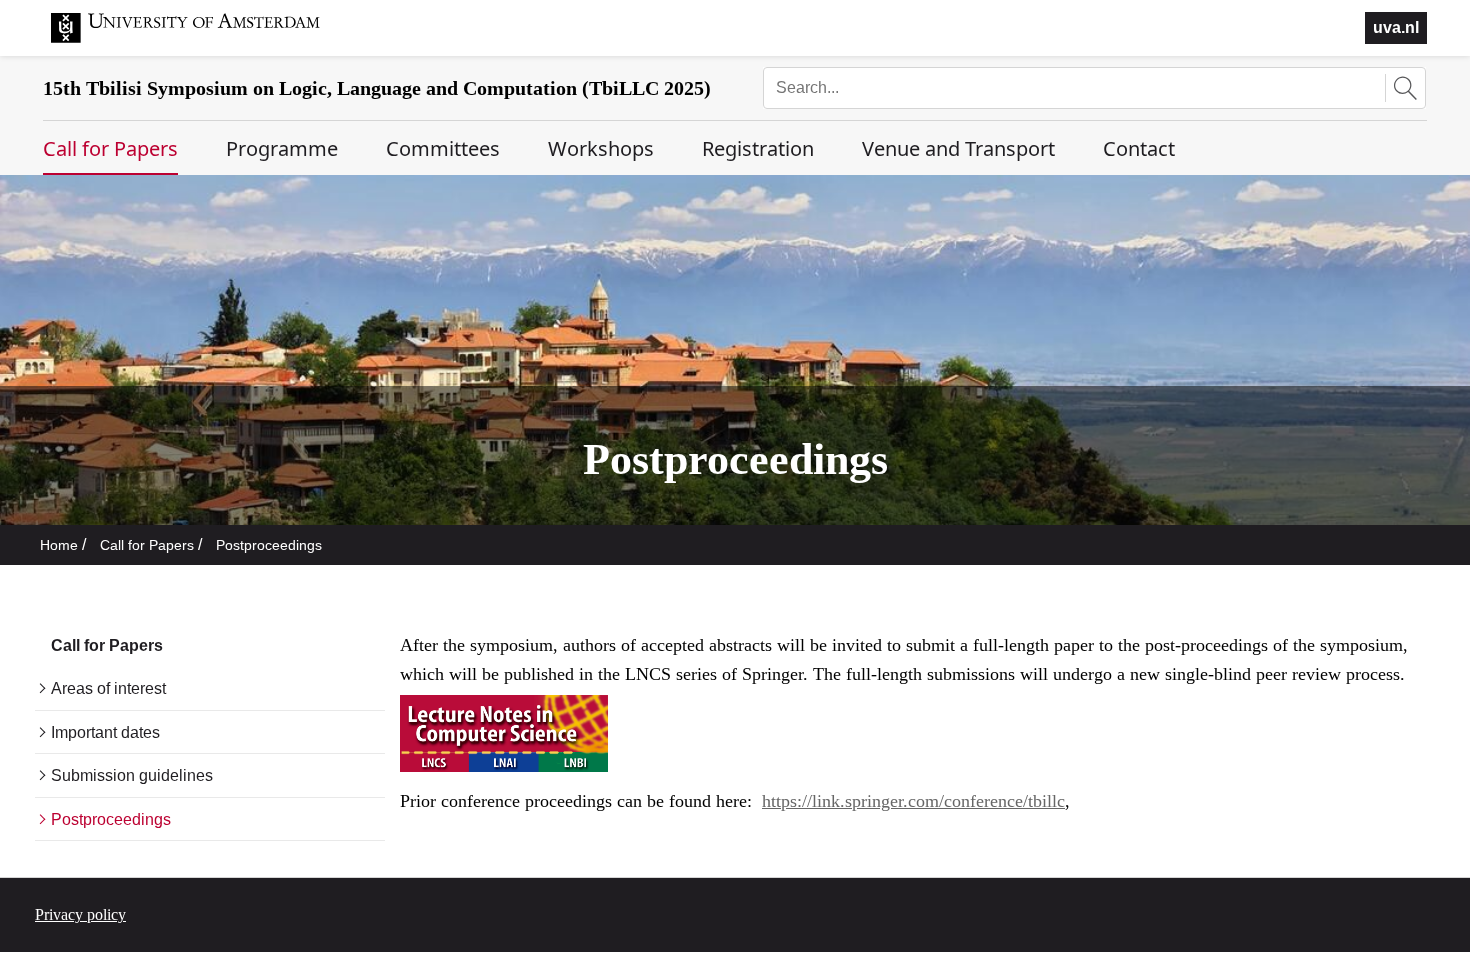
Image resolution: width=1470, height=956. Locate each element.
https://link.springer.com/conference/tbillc (913, 801)
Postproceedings (269, 545)
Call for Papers (147, 545)
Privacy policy (80, 914)
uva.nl (1396, 27)
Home (59, 545)
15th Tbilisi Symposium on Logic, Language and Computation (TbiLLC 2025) (377, 88)
